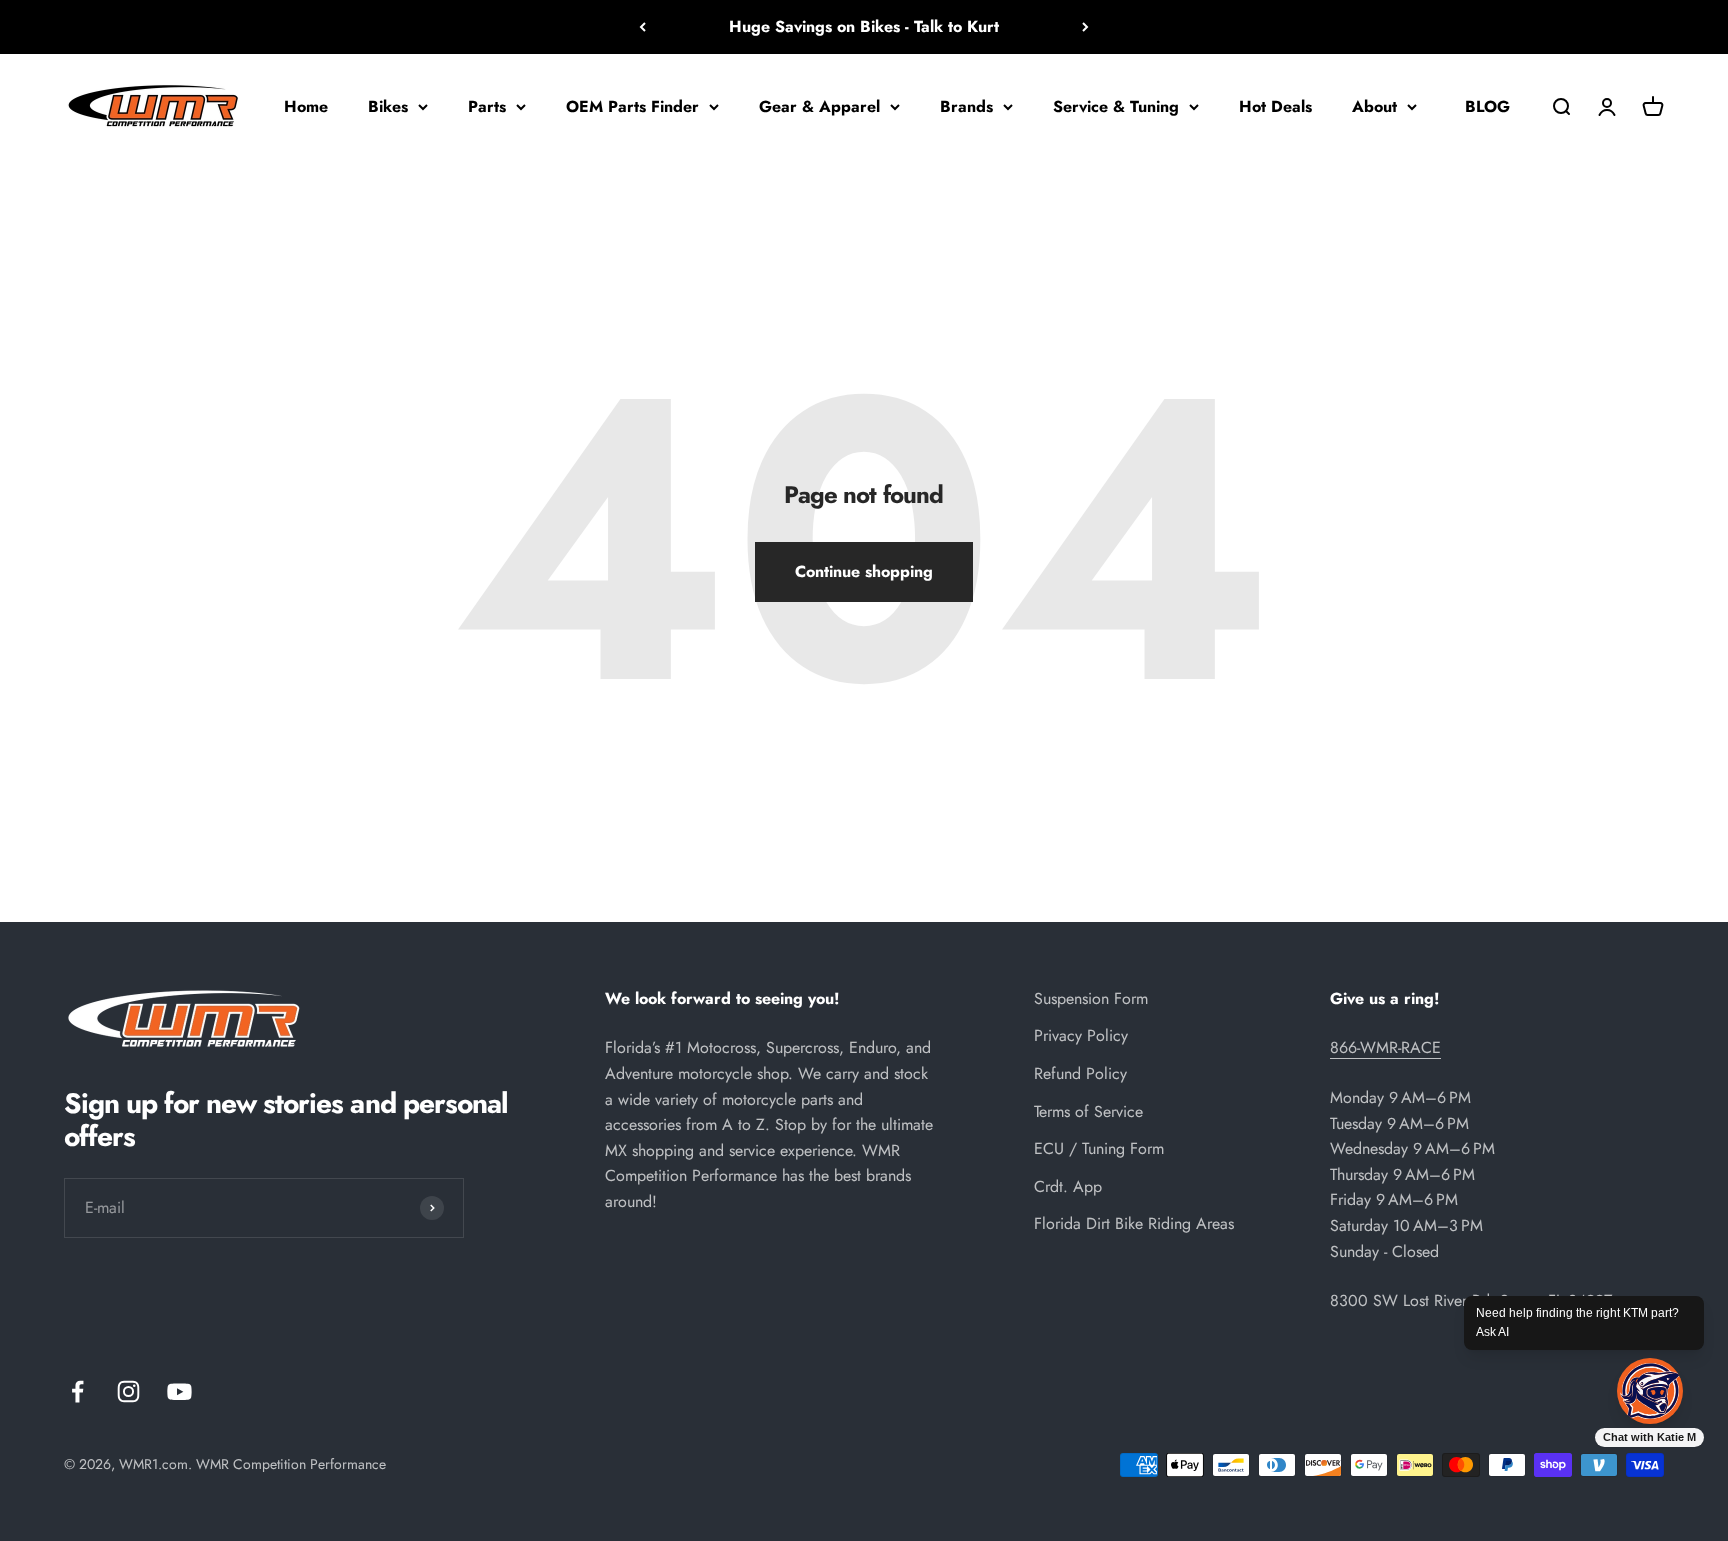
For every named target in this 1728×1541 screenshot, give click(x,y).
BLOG (1487, 105)
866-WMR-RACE (1385, 1047)
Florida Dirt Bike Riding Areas (1134, 1223)
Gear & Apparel (819, 105)
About (1374, 105)
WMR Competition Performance (291, 1464)
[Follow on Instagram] (128, 1391)
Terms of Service (1088, 1111)
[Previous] (642, 27)
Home (306, 105)
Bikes (388, 105)
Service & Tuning (1116, 105)
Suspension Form (1091, 998)
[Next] (1085, 27)
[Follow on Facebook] (77, 1391)
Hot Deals (1275, 105)
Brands (966, 105)
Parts (487, 105)
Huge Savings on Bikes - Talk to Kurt (864, 26)
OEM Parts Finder (632, 105)
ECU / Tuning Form (1099, 1148)
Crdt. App (1068, 1186)
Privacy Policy (1081, 1035)
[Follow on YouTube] (179, 1391)
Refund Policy (1080, 1073)
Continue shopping (864, 571)
